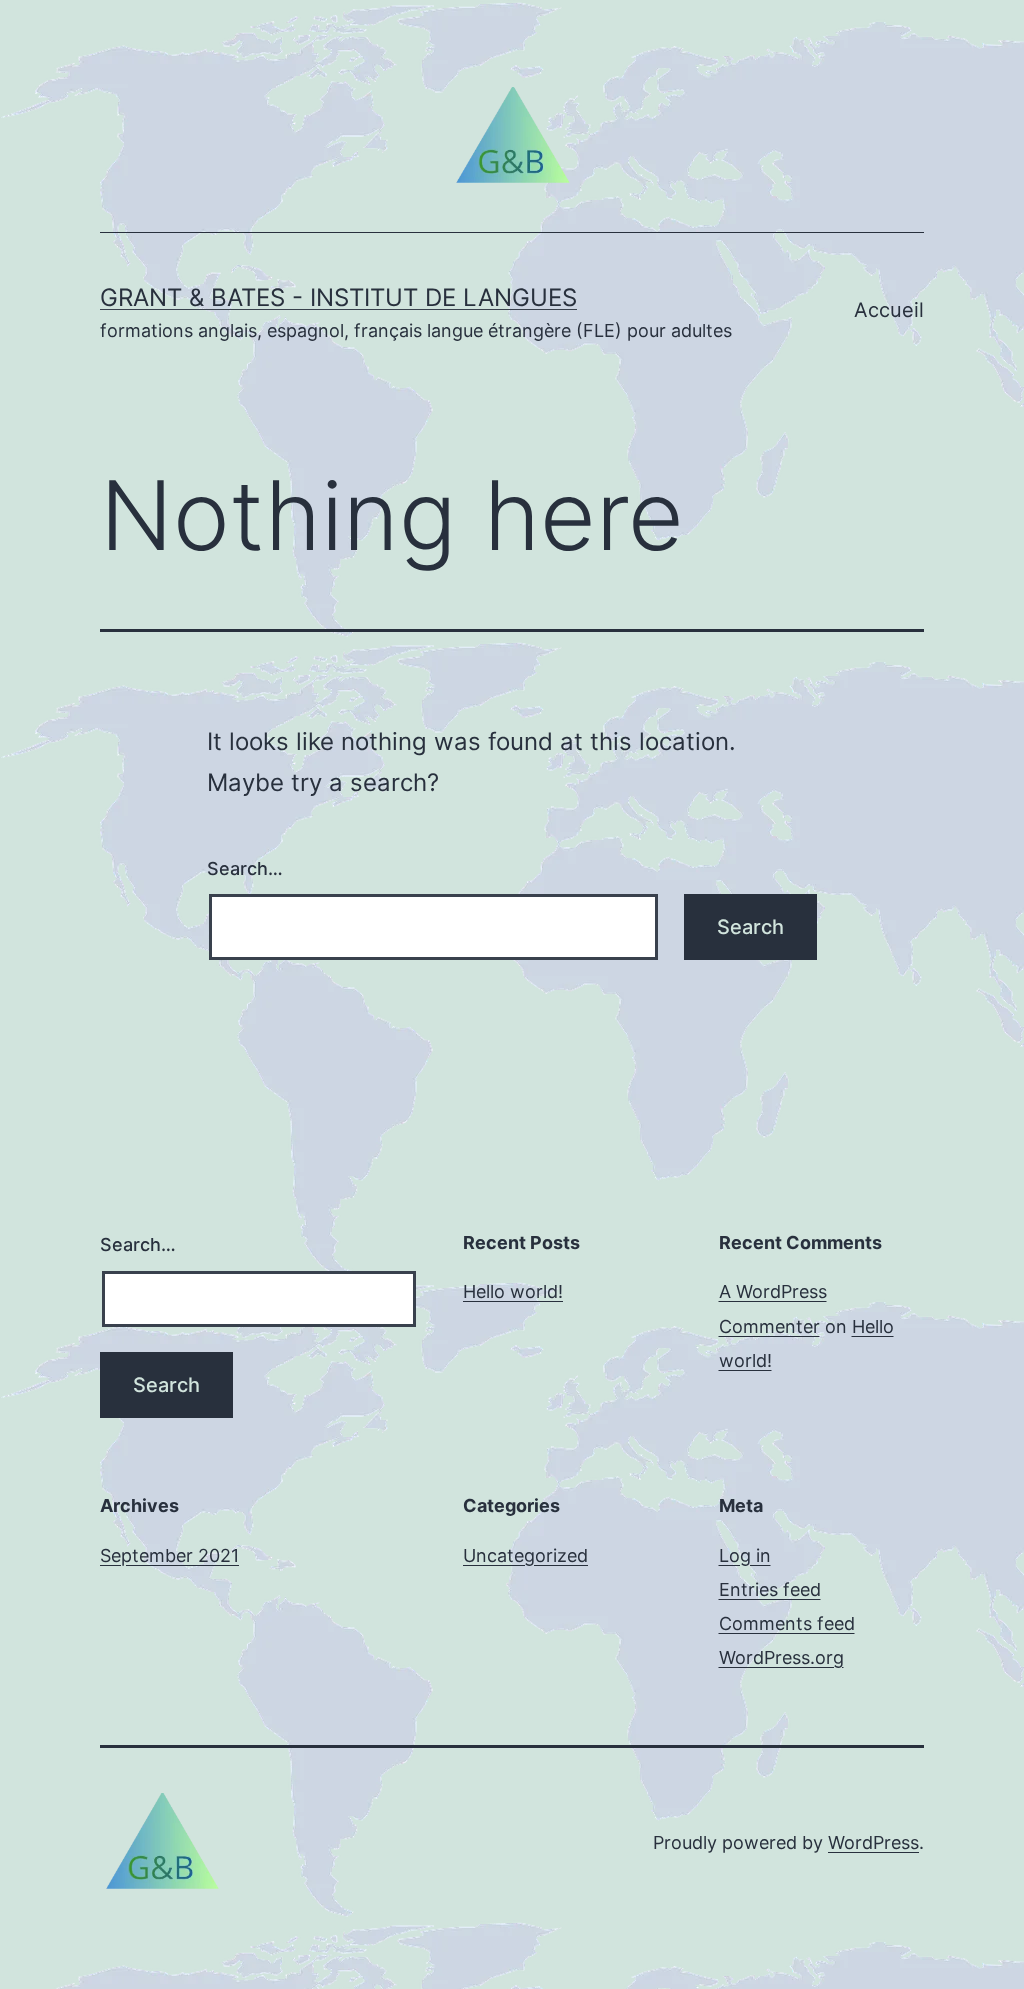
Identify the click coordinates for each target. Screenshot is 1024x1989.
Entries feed (770, 1589)
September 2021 (169, 1555)
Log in (745, 1555)
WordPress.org (781, 1657)
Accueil (889, 310)
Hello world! (513, 1291)
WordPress (873, 1842)
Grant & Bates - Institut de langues (338, 297)
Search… (245, 868)
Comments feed (787, 1623)
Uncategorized (525, 1555)
